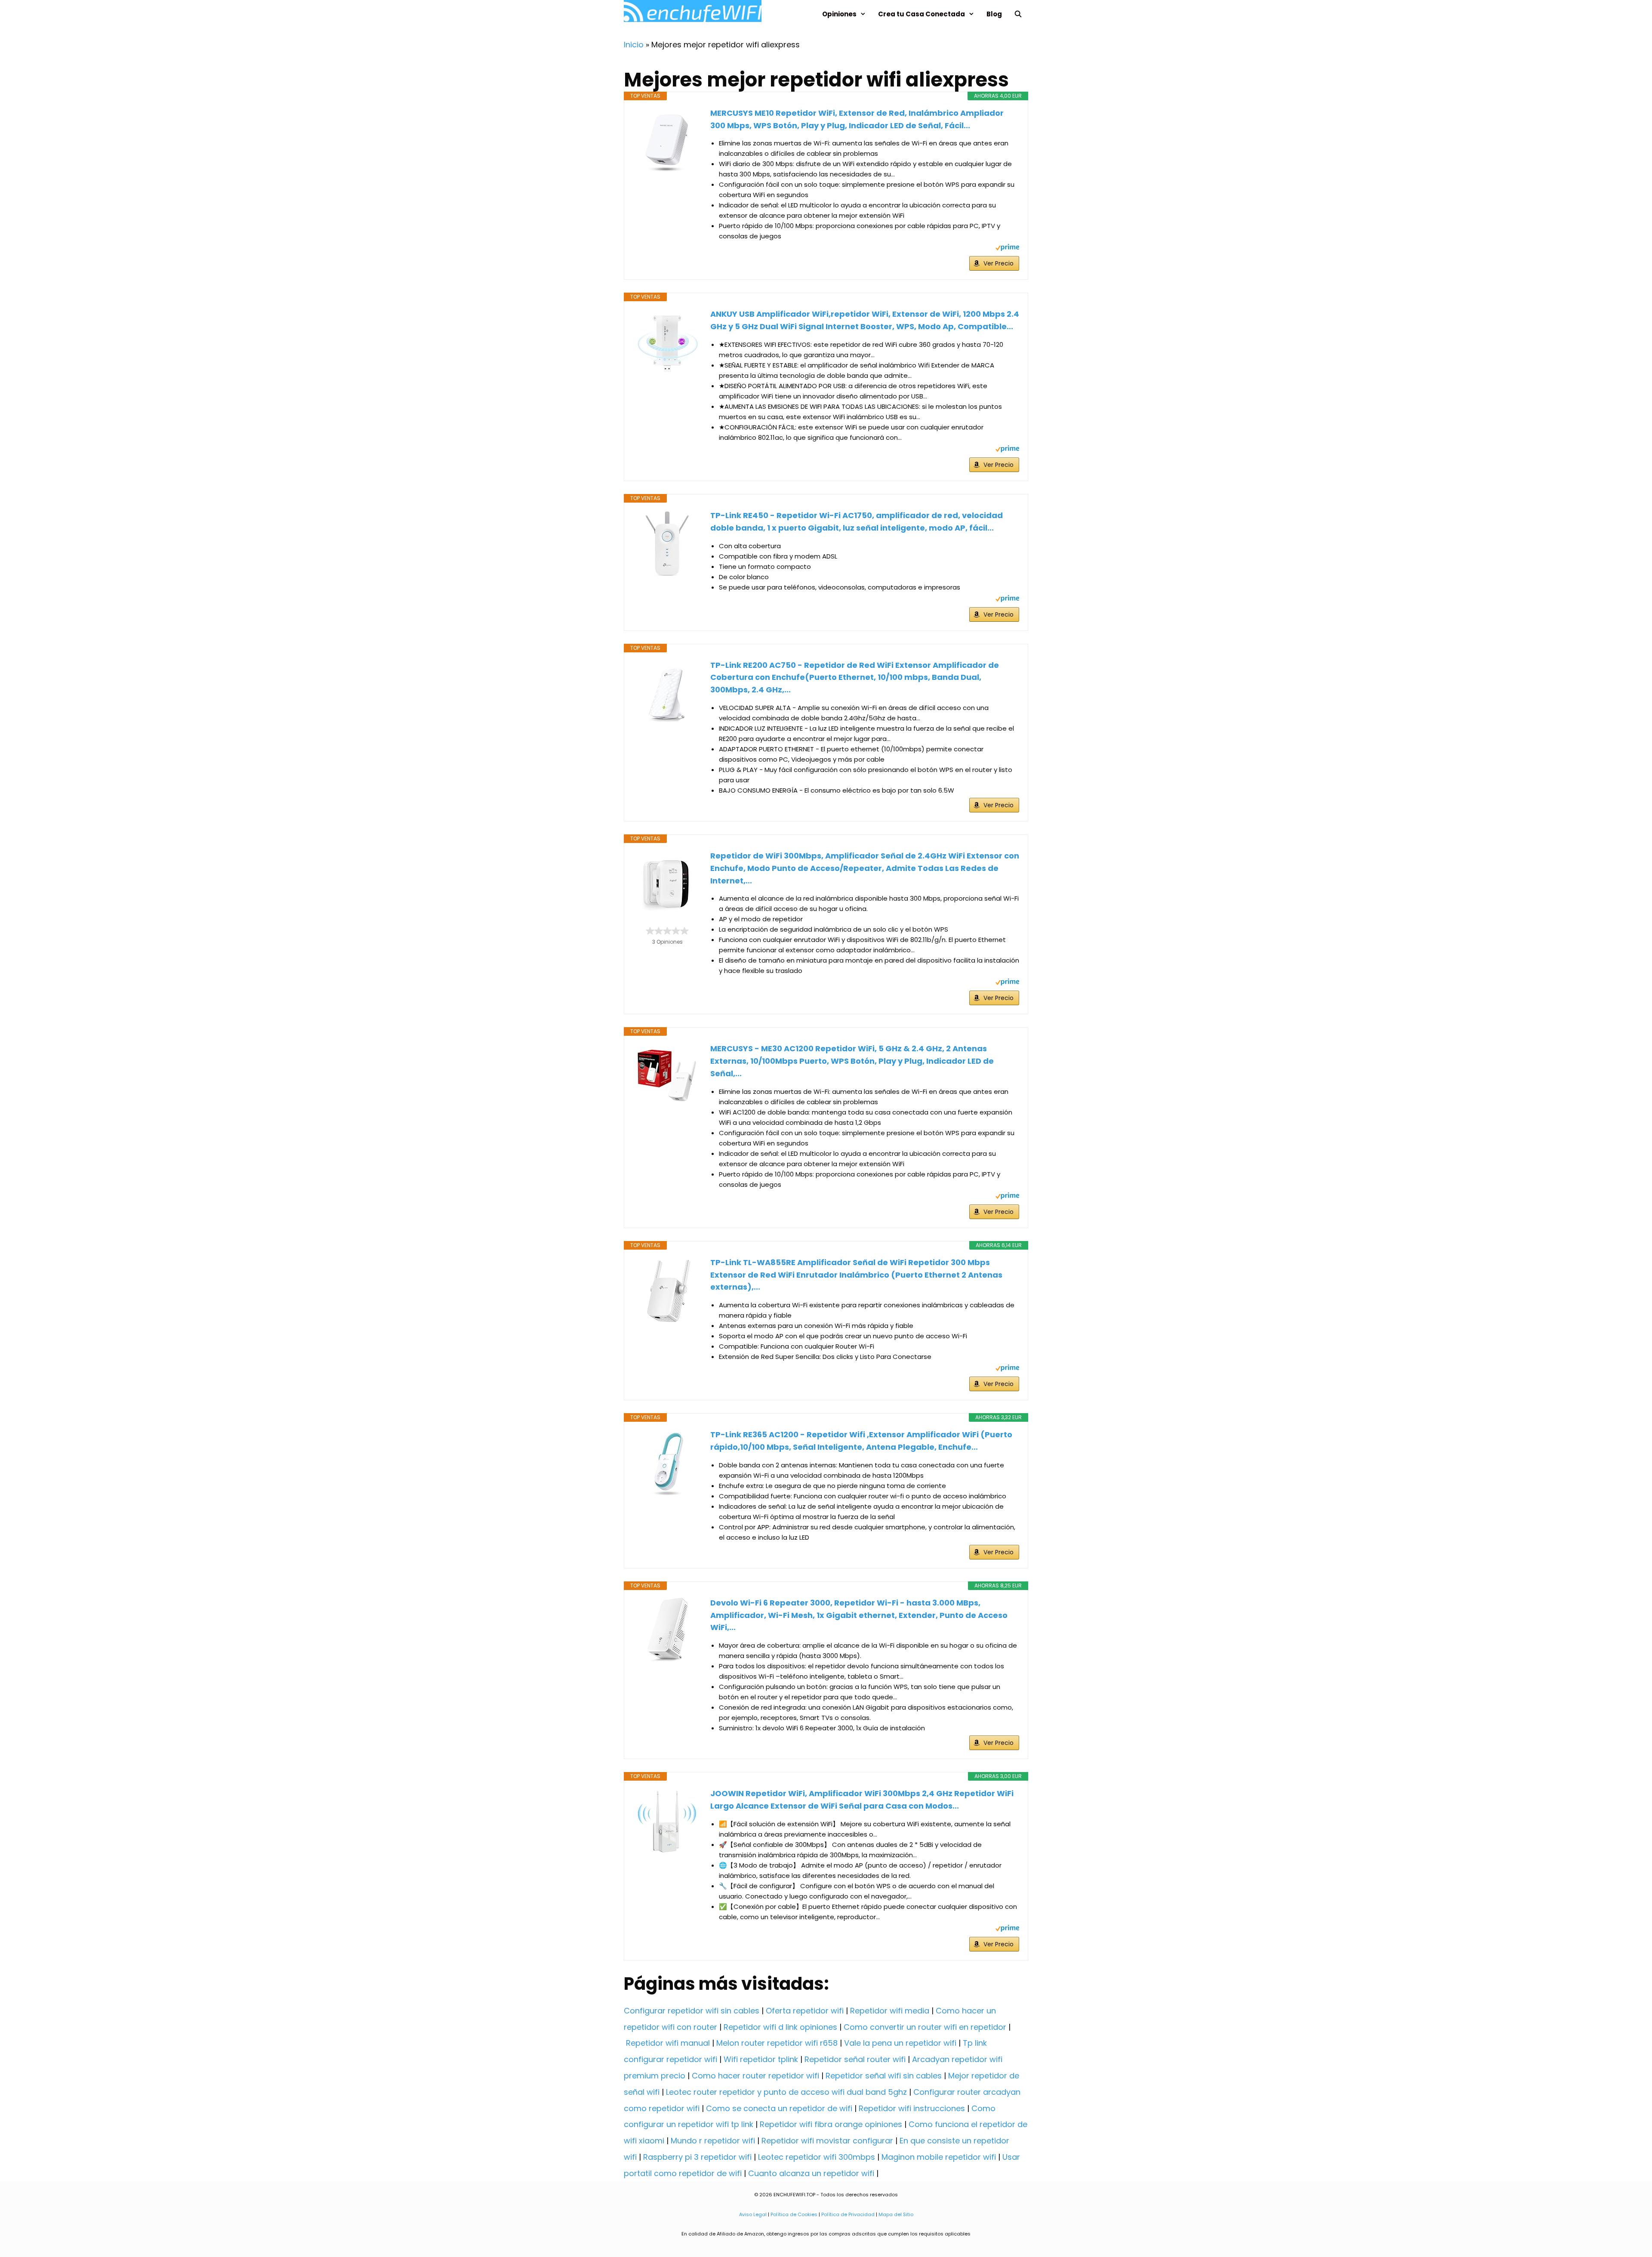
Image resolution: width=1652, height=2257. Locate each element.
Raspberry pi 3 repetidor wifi (697, 2157)
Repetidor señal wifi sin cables (884, 2076)
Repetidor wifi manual (668, 2043)
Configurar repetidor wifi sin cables (692, 2011)
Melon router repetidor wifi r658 (777, 2043)
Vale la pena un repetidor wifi (900, 2043)
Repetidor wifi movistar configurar (827, 2141)
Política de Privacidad (848, 2214)
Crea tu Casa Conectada (922, 14)
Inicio (634, 45)
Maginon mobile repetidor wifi (939, 2157)
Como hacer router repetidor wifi (755, 2076)
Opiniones (839, 14)
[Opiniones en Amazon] (667, 931)
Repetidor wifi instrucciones (912, 2108)
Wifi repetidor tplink (761, 2059)
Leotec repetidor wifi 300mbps (817, 2157)
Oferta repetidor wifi (805, 2011)
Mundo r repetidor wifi (713, 2141)
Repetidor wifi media (890, 2011)
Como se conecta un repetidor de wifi (779, 2108)
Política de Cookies (794, 2214)
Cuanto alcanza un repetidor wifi (811, 2173)
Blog (994, 14)
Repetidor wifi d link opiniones (780, 2027)
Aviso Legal (753, 2214)
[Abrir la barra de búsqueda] (1018, 14)
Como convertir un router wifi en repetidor (925, 2027)
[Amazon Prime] (1007, 249)
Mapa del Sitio (896, 2214)
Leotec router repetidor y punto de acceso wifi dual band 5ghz (786, 2092)
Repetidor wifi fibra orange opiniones (831, 2124)
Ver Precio (999, 263)
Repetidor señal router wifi (855, 2059)
